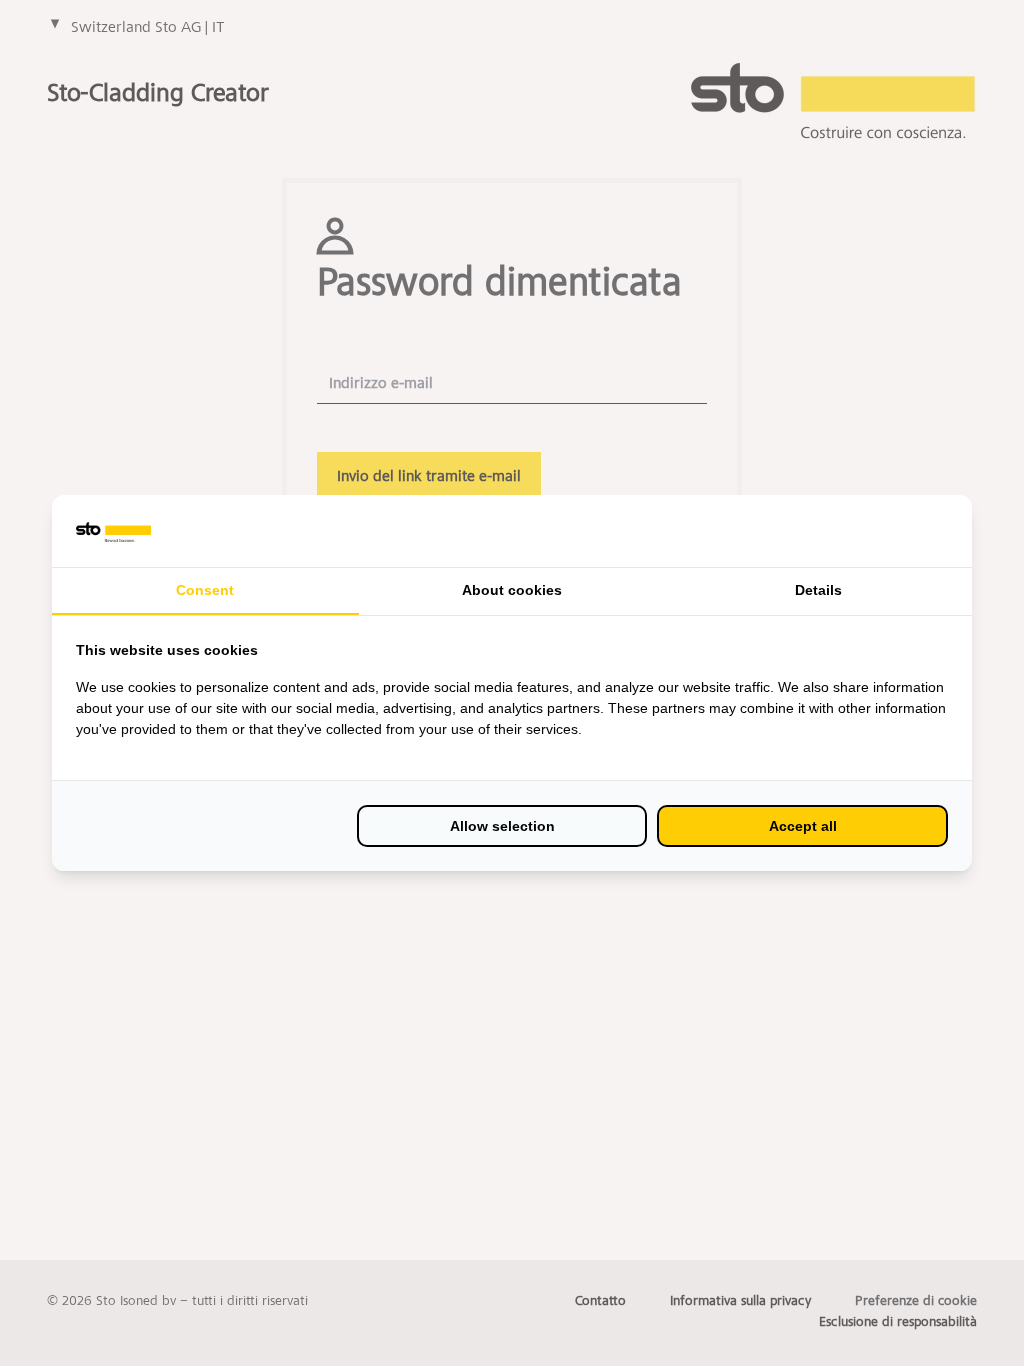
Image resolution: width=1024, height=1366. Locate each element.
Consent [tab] (205, 590)
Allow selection (502, 826)
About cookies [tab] (512, 590)
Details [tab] (818, 590)
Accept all (803, 826)
